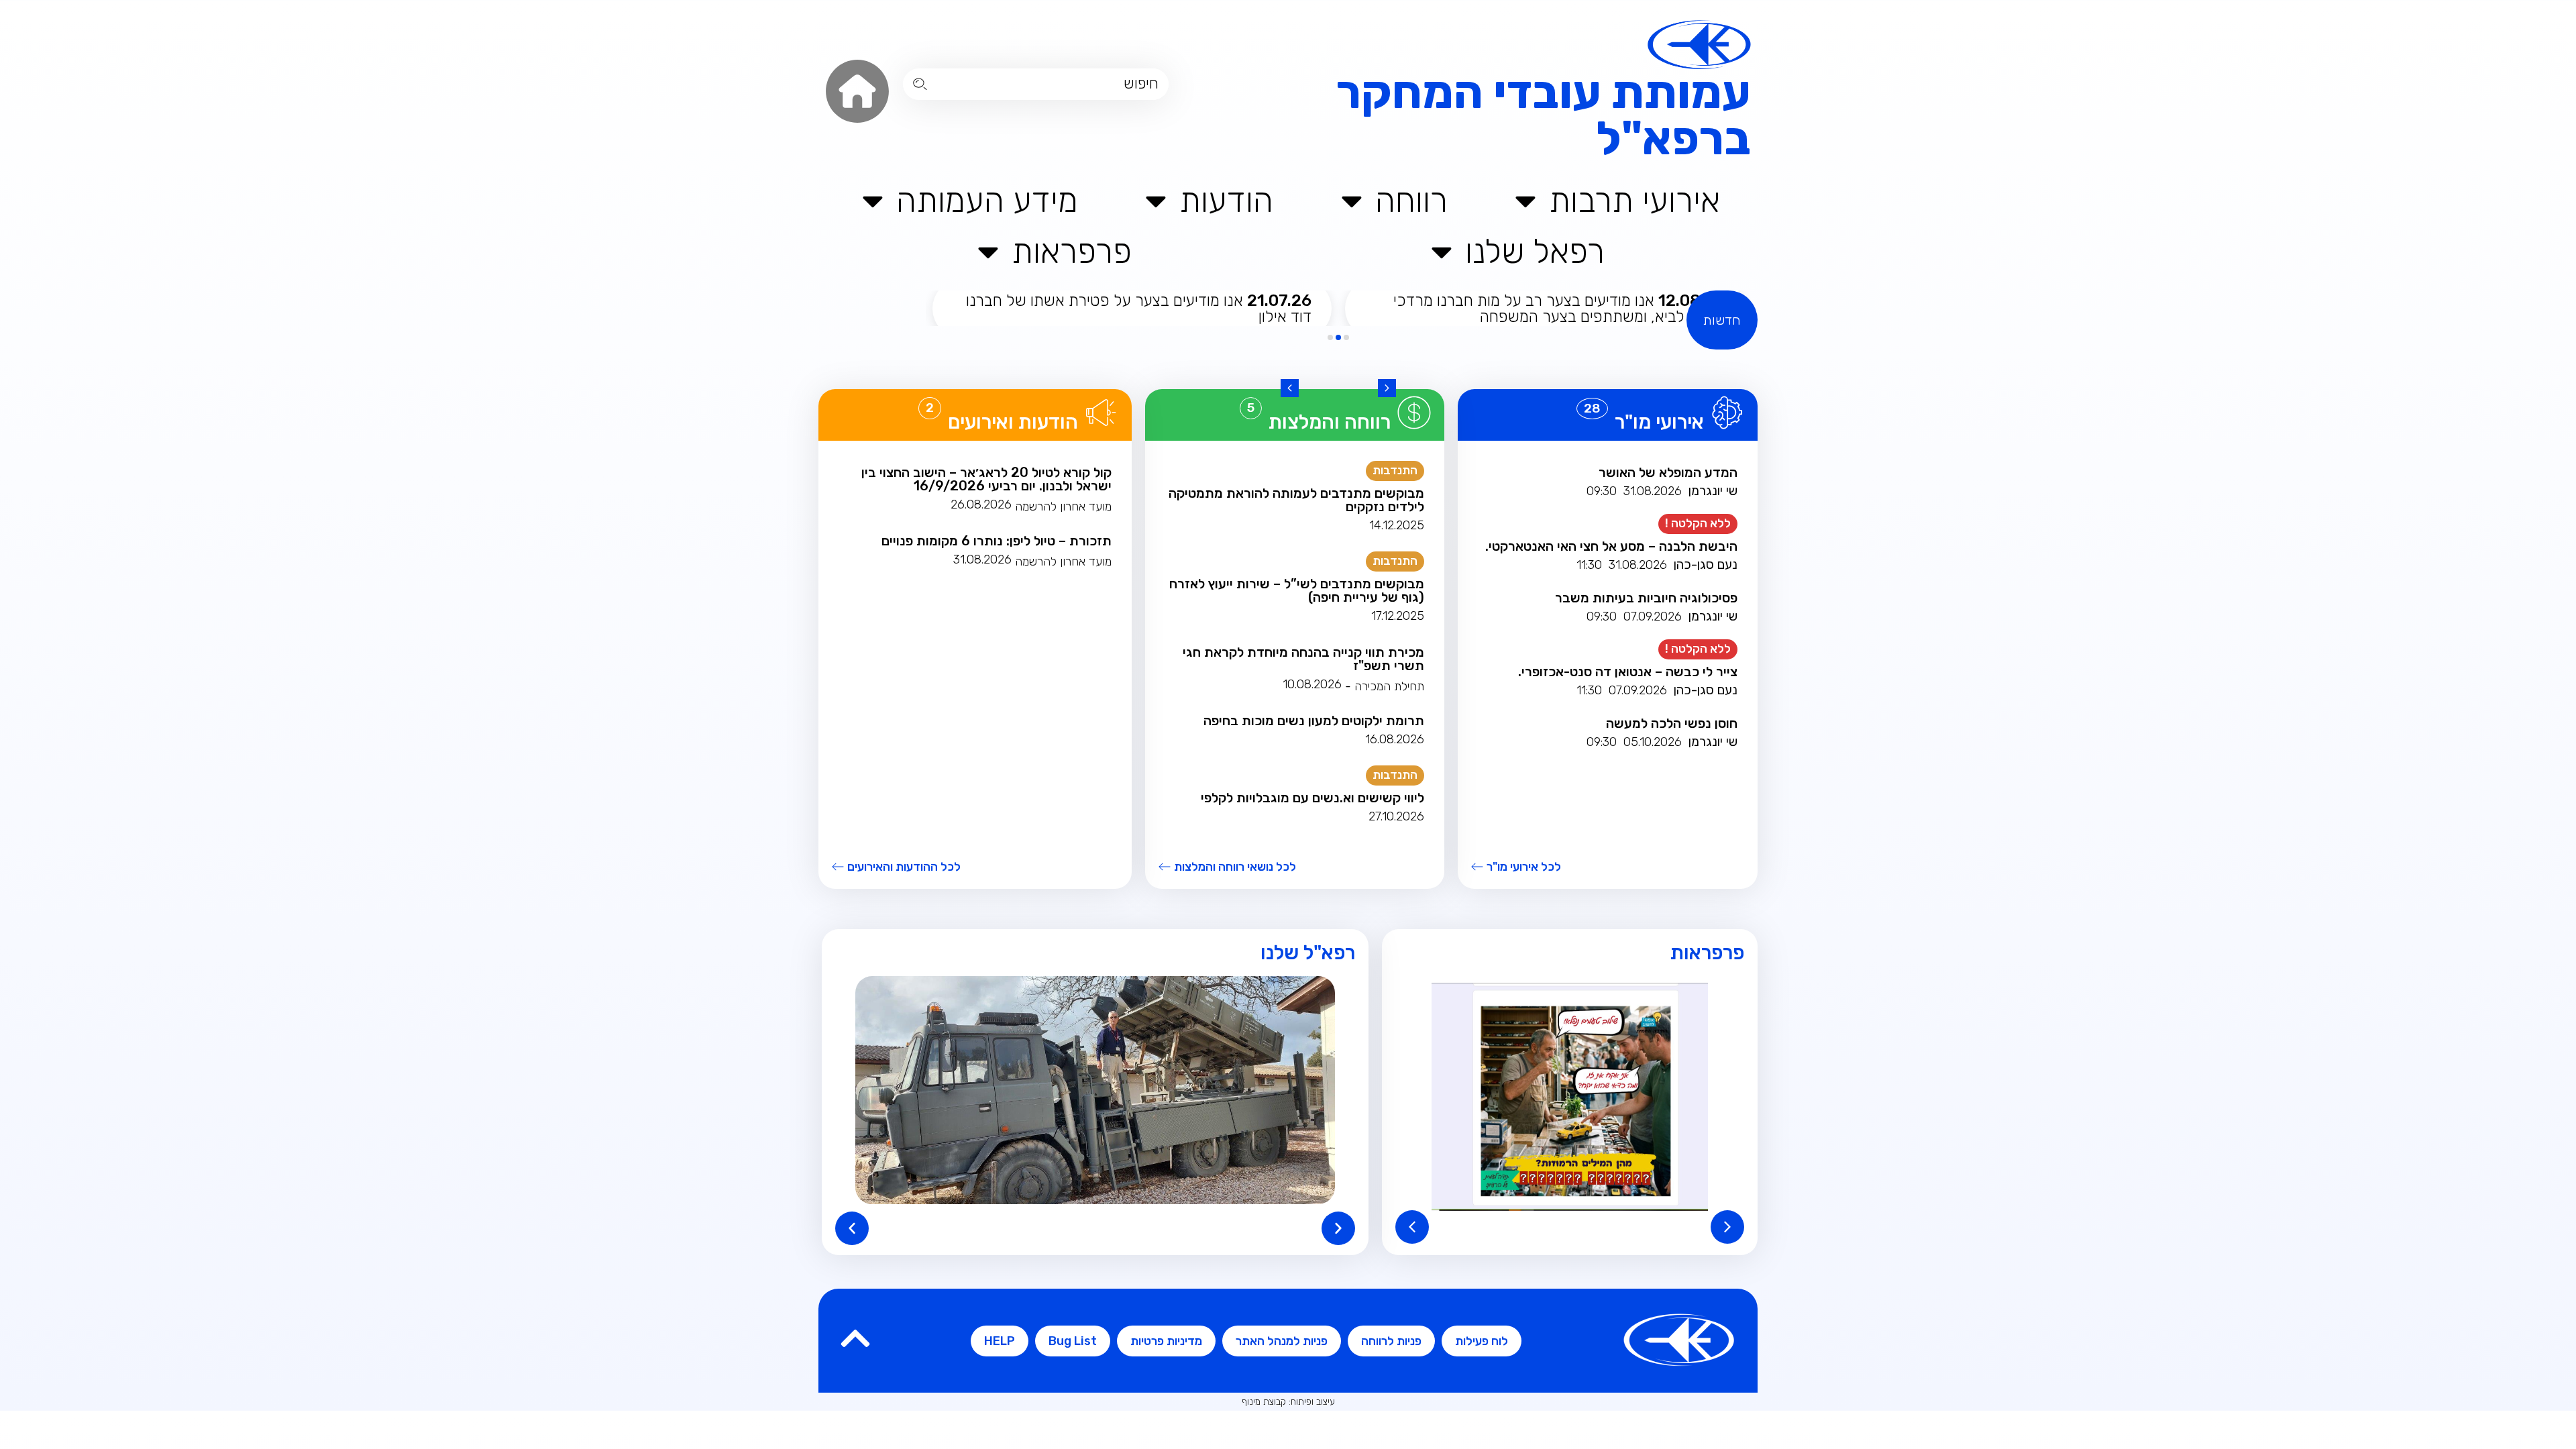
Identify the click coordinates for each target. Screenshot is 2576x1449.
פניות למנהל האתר (1282, 1341)
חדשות (1722, 320)
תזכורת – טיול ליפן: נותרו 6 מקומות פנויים (997, 541)
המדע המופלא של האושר (1668, 472)
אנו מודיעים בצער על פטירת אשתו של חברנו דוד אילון (1139, 309)
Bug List (1073, 1341)
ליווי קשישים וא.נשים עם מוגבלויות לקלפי (1312, 798)
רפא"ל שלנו (1308, 953)
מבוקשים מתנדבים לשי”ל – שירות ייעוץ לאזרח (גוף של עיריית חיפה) (1297, 590)
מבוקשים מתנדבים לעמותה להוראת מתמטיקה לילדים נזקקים (1296, 500)
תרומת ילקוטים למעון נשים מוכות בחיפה (1314, 720)
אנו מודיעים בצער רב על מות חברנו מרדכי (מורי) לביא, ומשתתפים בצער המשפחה (1559, 309)
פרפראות (1072, 251)
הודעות (1226, 200)
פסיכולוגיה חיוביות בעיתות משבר (1646, 598)
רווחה (1411, 200)
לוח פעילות (1482, 1341)
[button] (1387, 388)
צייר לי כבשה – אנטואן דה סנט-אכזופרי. (1628, 672)
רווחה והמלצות (1330, 422)
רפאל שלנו (1535, 251)
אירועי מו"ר (1659, 422)
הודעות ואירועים (1013, 422)
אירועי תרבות (1634, 200)
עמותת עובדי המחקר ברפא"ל (1543, 115)
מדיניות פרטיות (1166, 1341)
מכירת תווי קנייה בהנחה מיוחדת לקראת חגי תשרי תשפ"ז (1303, 659)
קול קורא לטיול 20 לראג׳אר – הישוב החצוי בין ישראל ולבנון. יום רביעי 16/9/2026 (986, 479)
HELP (1000, 1341)
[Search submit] (920, 84)
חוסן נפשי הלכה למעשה (1672, 723)
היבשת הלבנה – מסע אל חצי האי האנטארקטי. (1611, 546)
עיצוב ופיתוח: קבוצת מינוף (1288, 1402)
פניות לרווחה (1391, 1341)
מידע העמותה (987, 200)
